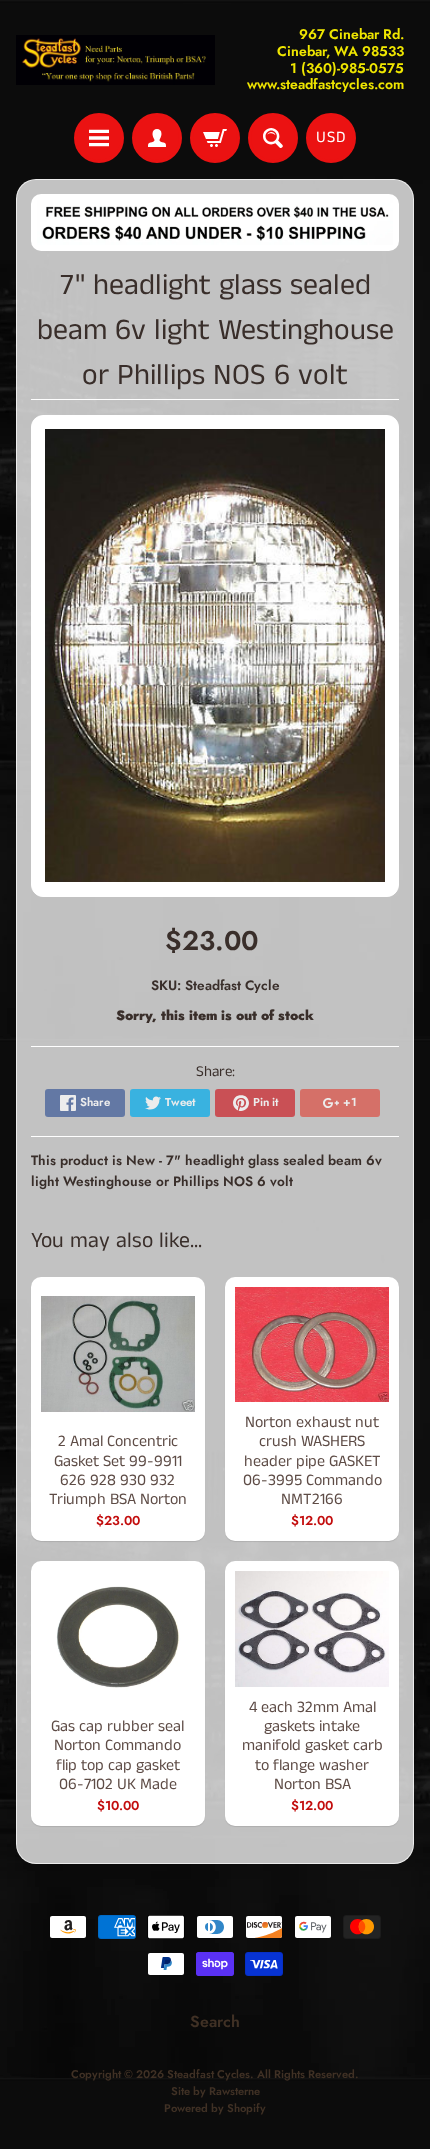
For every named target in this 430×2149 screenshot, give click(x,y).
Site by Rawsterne (215, 2091)
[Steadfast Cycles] (115, 60)
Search (215, 2021)
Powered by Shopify (215, 2108)
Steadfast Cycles (208, 2074)
